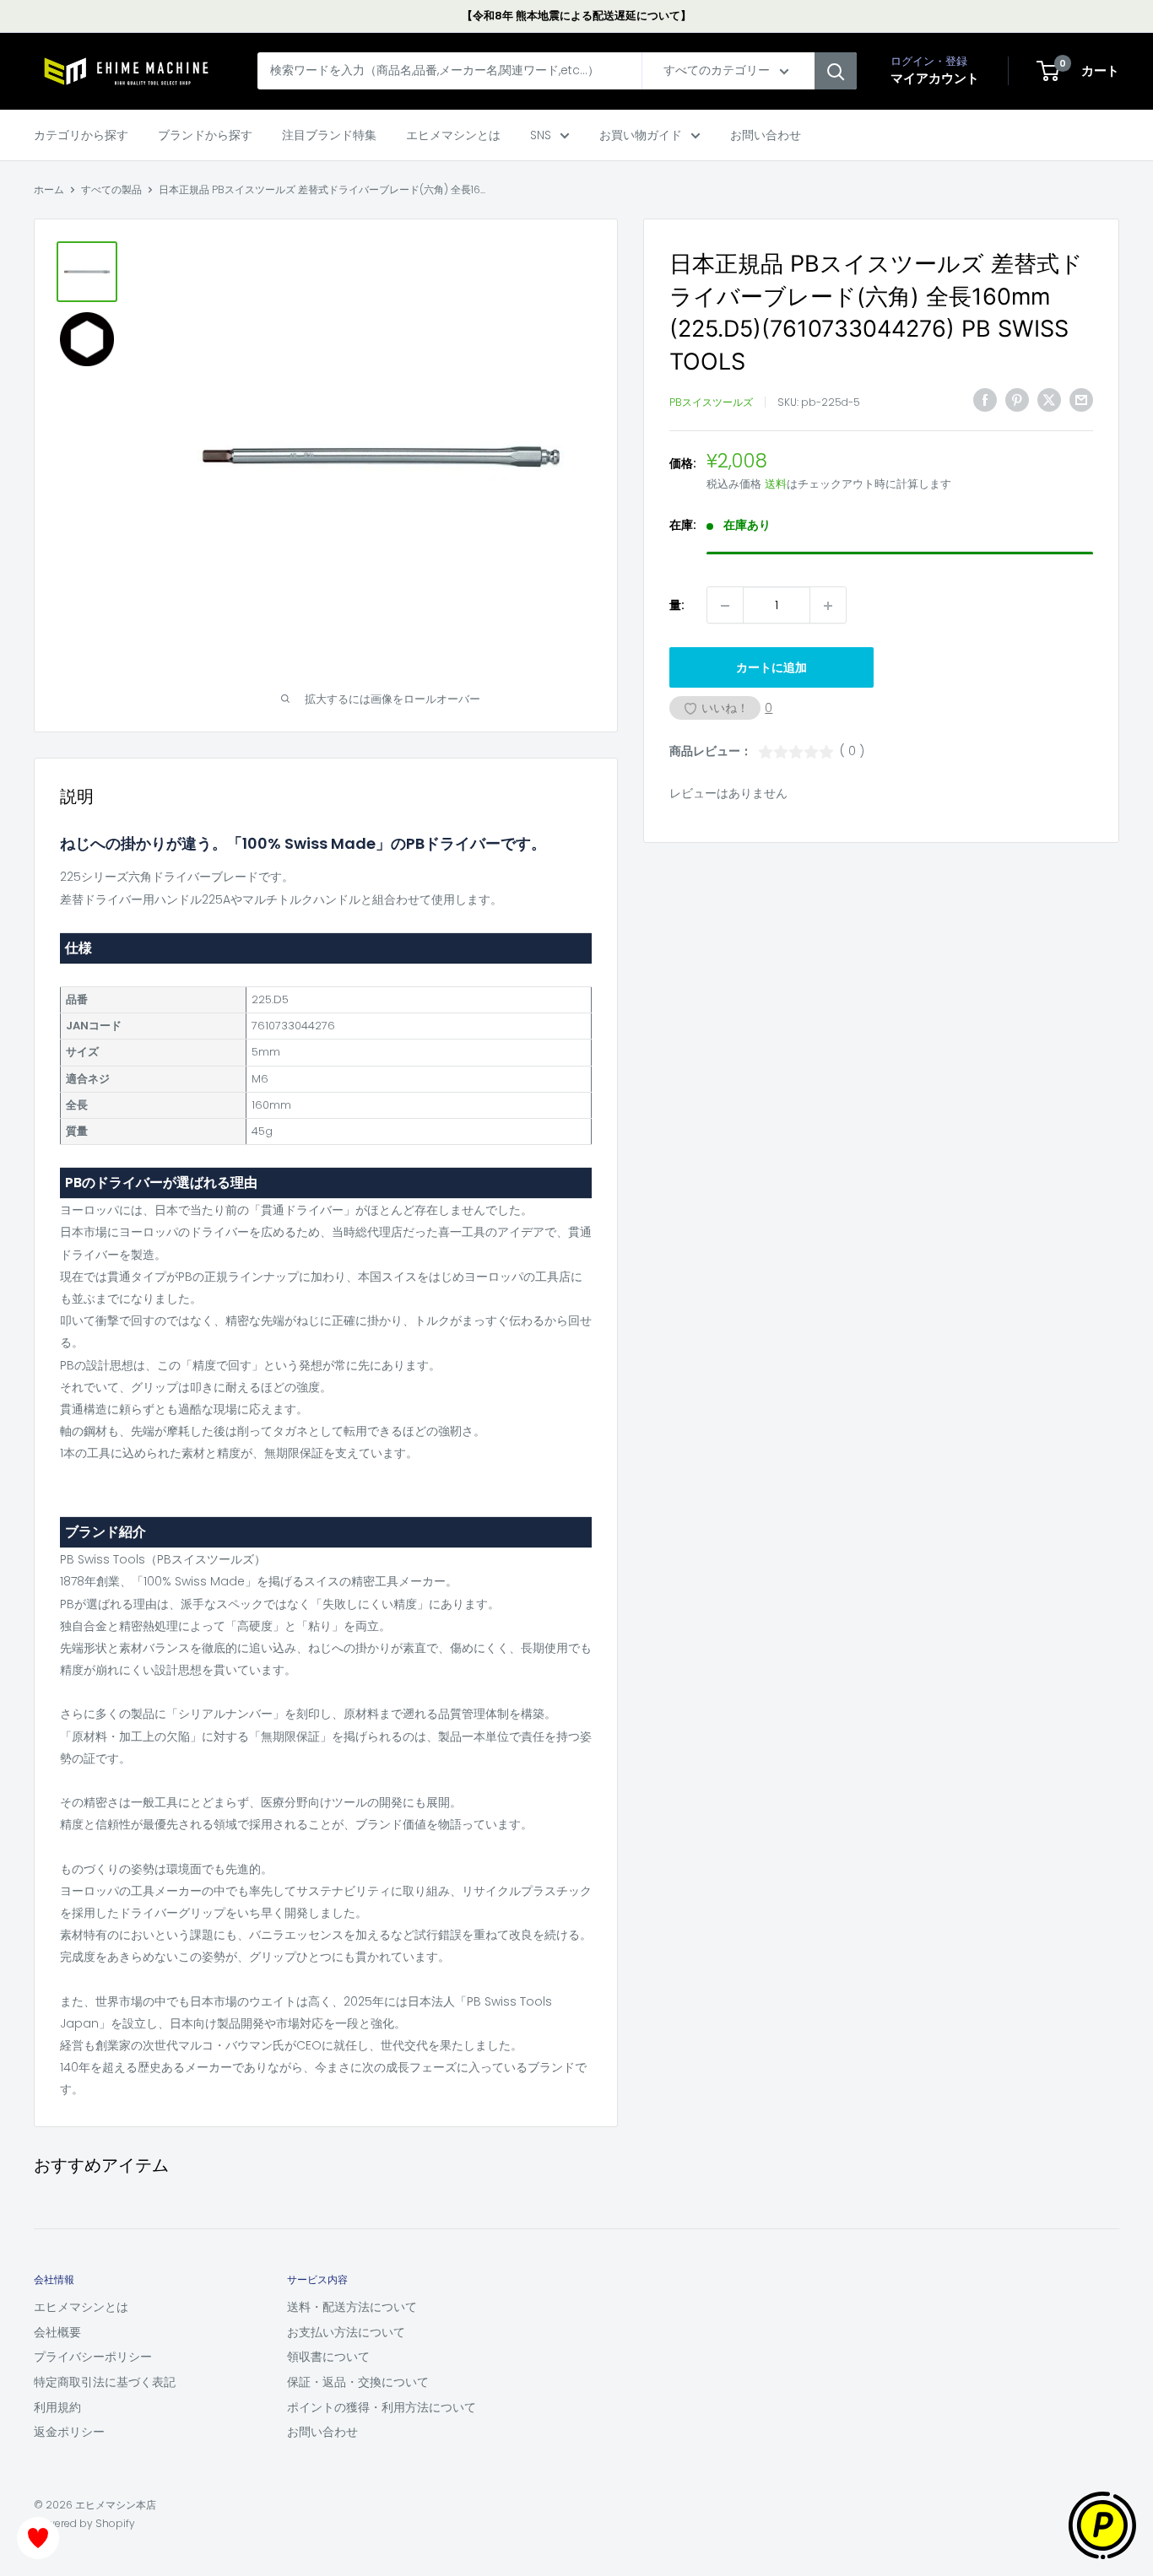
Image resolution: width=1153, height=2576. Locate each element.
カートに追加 (771, 668)
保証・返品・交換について (358, 2382)
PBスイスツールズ (711, 402)
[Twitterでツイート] (1049, 400)
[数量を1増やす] (828, 606)
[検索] (836, 72)
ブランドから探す (205, 135)
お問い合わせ (766, 135)
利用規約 (57, 2407)
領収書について (328, 2357)
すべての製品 (111, 189)
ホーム (49, 189)
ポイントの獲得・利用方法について (382, 2407)
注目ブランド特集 (329, 135)
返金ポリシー (69, 2432)
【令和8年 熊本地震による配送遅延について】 (576, 16)
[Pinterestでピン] (1017, 400)
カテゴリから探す (81, 135)
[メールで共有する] (1081, 400)
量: (677, 605)
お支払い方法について (346, 2332)
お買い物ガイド (641, 135)
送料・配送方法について (352, 2307)
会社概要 (57, 2332)
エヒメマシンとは (453, 135)
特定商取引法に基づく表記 (105, 2382)
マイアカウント (935, 79)
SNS (541, 135)
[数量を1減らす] (725, 606)
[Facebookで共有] (985, 400)
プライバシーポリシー (93, 2357)
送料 (776, 484)
